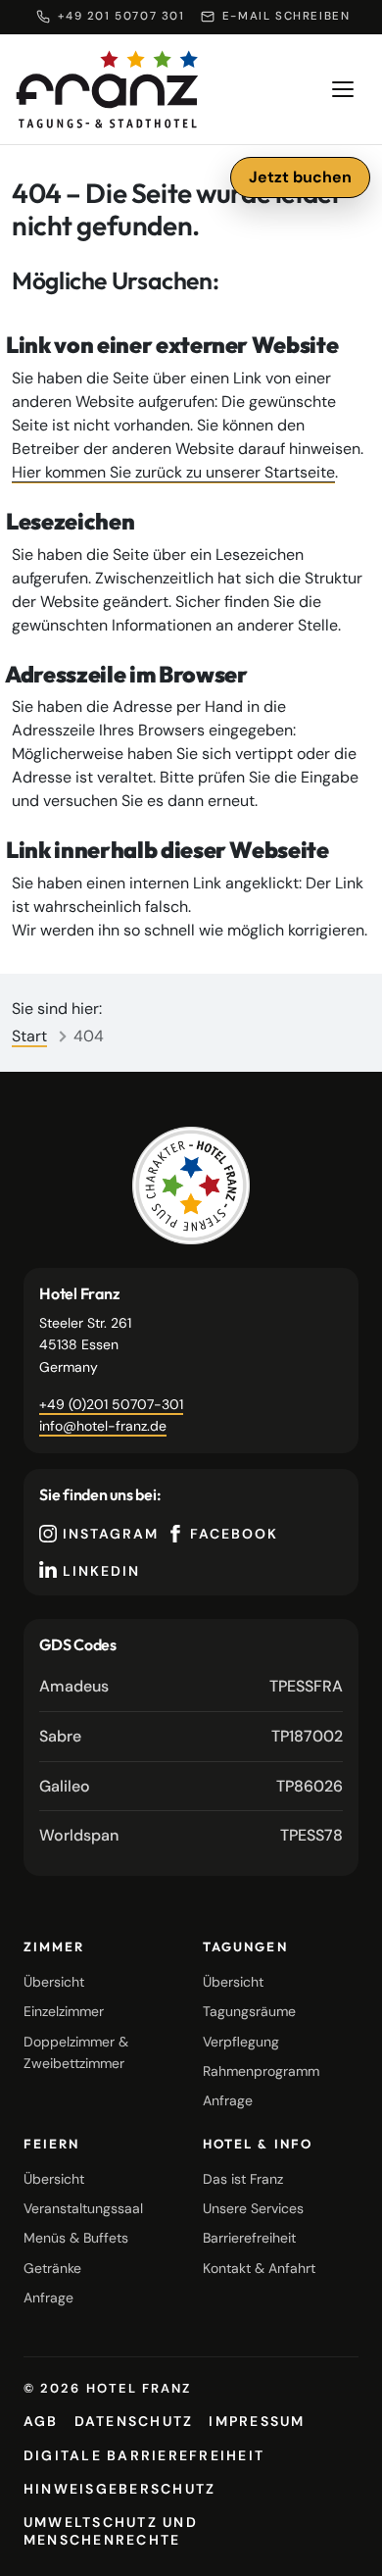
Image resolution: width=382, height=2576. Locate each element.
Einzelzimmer (64, 2011)
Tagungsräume (249, 2011)
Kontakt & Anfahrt (259, 2268)
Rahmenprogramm (261, 2071)
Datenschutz (134, 2421)
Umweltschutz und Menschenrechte (111, 2531)
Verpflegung (241, 2042)
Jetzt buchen (300, 177)
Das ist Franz (243, 2179)
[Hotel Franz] (191, 1186)
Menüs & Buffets (76, 2238)
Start (29, 1036)
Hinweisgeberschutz (119, 2489)
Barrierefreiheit (249, 2238)
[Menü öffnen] (343, 89)
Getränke (52, 2268)
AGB (41, 2421)
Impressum (257, 2421)
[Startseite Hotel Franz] (107, 89)
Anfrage (228, 2100)
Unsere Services (253, 2208)
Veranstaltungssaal (83, 2208)
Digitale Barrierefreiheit (144, 2455)
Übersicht (54, 1982)
